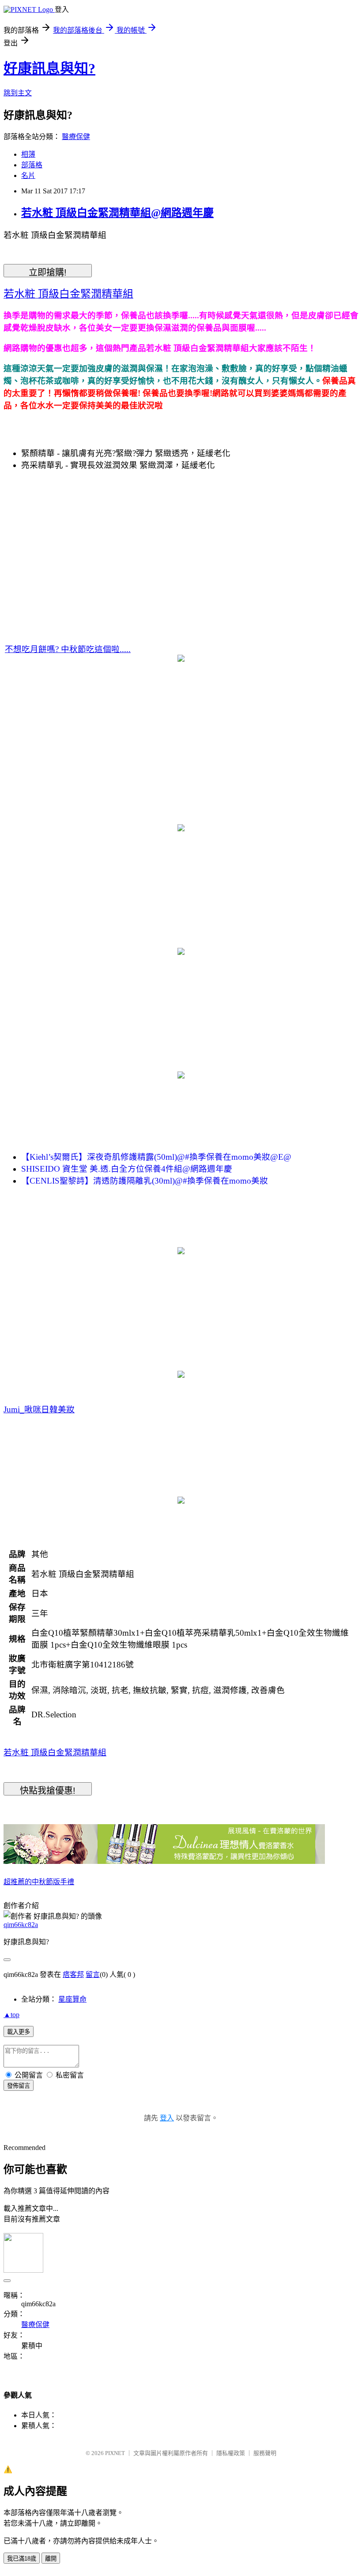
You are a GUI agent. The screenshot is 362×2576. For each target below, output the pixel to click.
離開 (51, 2559)
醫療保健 (76, 137)
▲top (11, 2015)
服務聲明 (265, 2453)
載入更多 (19, 2032)
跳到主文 (18, 93)
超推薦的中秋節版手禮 (39, 1882)
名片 (28, 175)
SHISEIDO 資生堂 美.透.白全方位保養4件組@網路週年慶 (127, 1169)
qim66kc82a (21, 1925)
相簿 (28, 154)
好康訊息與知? (49, 68)
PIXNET (115, 2453)
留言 (93, 1974)
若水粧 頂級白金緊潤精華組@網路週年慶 (117, 213)
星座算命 (72, 1999)
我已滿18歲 (22, 2559)
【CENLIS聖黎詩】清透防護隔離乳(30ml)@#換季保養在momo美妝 (145, 1181)
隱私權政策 (231, 2453)
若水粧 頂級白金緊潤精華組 (55, 1752)
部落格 (32, 165)
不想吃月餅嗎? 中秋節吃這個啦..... (68, 649)
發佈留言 (19, 2086)
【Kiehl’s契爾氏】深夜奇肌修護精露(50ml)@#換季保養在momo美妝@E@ (156, 1157)
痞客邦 (73, 1974)
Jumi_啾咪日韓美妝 (39, 1409)
